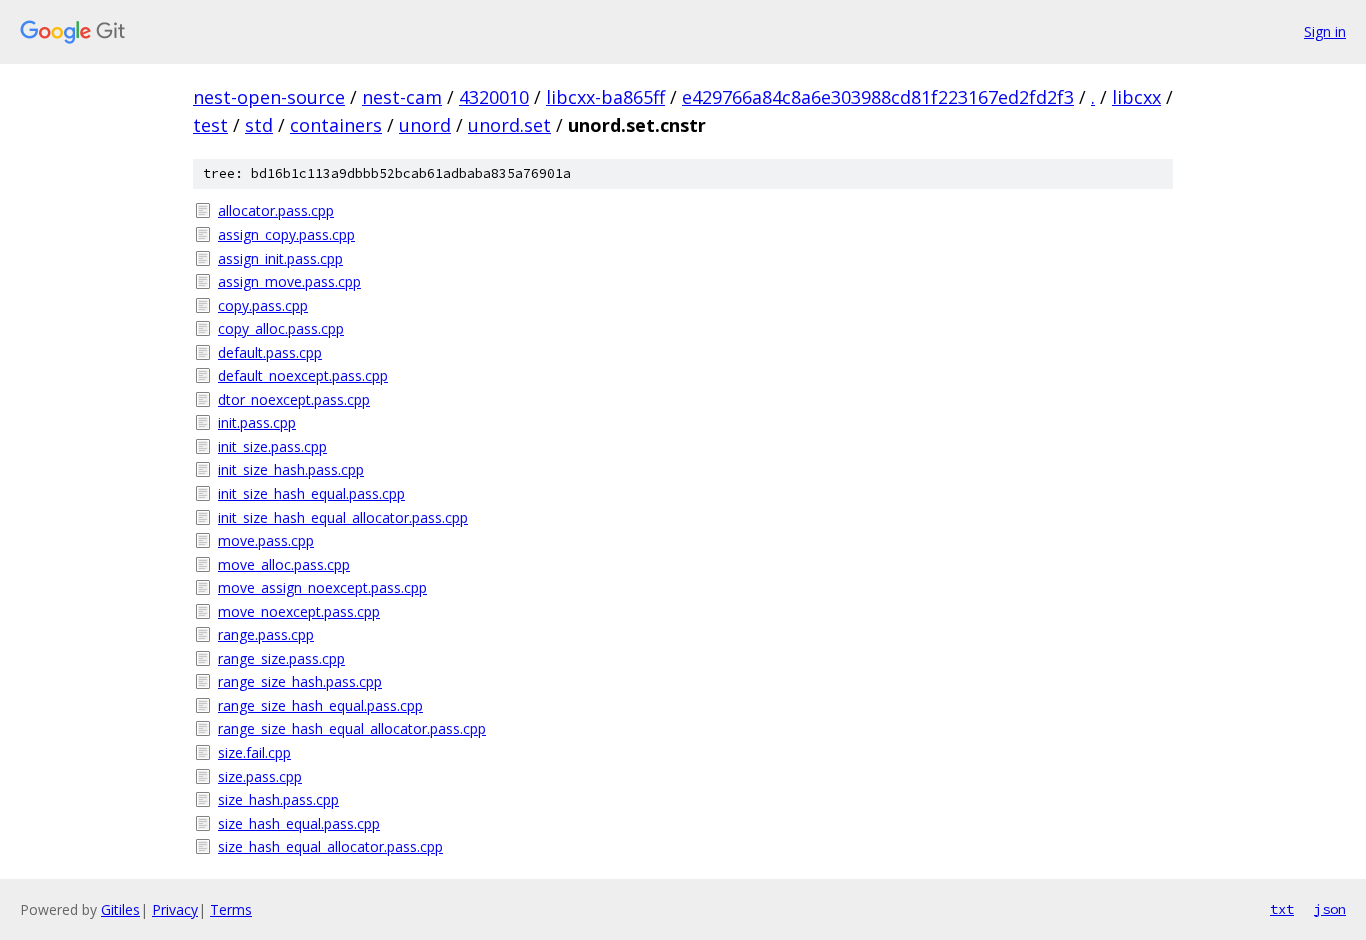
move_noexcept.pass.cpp (299, 611)
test (210, 125)
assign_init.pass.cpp (280, 258)
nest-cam (402, 97)
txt (1282, 909)
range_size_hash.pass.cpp (300, 681)
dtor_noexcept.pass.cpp (294, 399)
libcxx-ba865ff (605, 97)
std (259, 125)
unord (425, 125)
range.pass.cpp (266, 634)
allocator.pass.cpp (276, 210)
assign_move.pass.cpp (289, 281)
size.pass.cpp (260, 776)
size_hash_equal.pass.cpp (299, 823)
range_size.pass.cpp (281, 658)
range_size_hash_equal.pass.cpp (320, 705)
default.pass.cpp (270, 352)
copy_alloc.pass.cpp (281, 328)
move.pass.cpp (266, 540)
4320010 (494, 97)
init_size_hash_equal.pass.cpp (311, 493)
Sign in (1325, 31)
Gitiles (120, 909)
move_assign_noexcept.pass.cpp (322, 587)
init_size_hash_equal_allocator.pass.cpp (343, 517)
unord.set (509, 125)
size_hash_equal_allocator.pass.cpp (330, 846)
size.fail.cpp (254, 752)
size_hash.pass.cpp (278, 799)
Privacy (175, 909)
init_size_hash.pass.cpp (291, 469)
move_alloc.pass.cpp (284, 564)
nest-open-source (269, 97)
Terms (231, 909)
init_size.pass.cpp (272, 446)
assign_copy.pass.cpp (286, 234)
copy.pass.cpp (263, 305)
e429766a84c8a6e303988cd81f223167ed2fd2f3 (878, 97)
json (1330, 909)
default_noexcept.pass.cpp (303, 375)
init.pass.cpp (257, 422)
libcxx (1136, 97)
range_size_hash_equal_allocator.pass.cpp (352, 728)
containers (336, 125)
